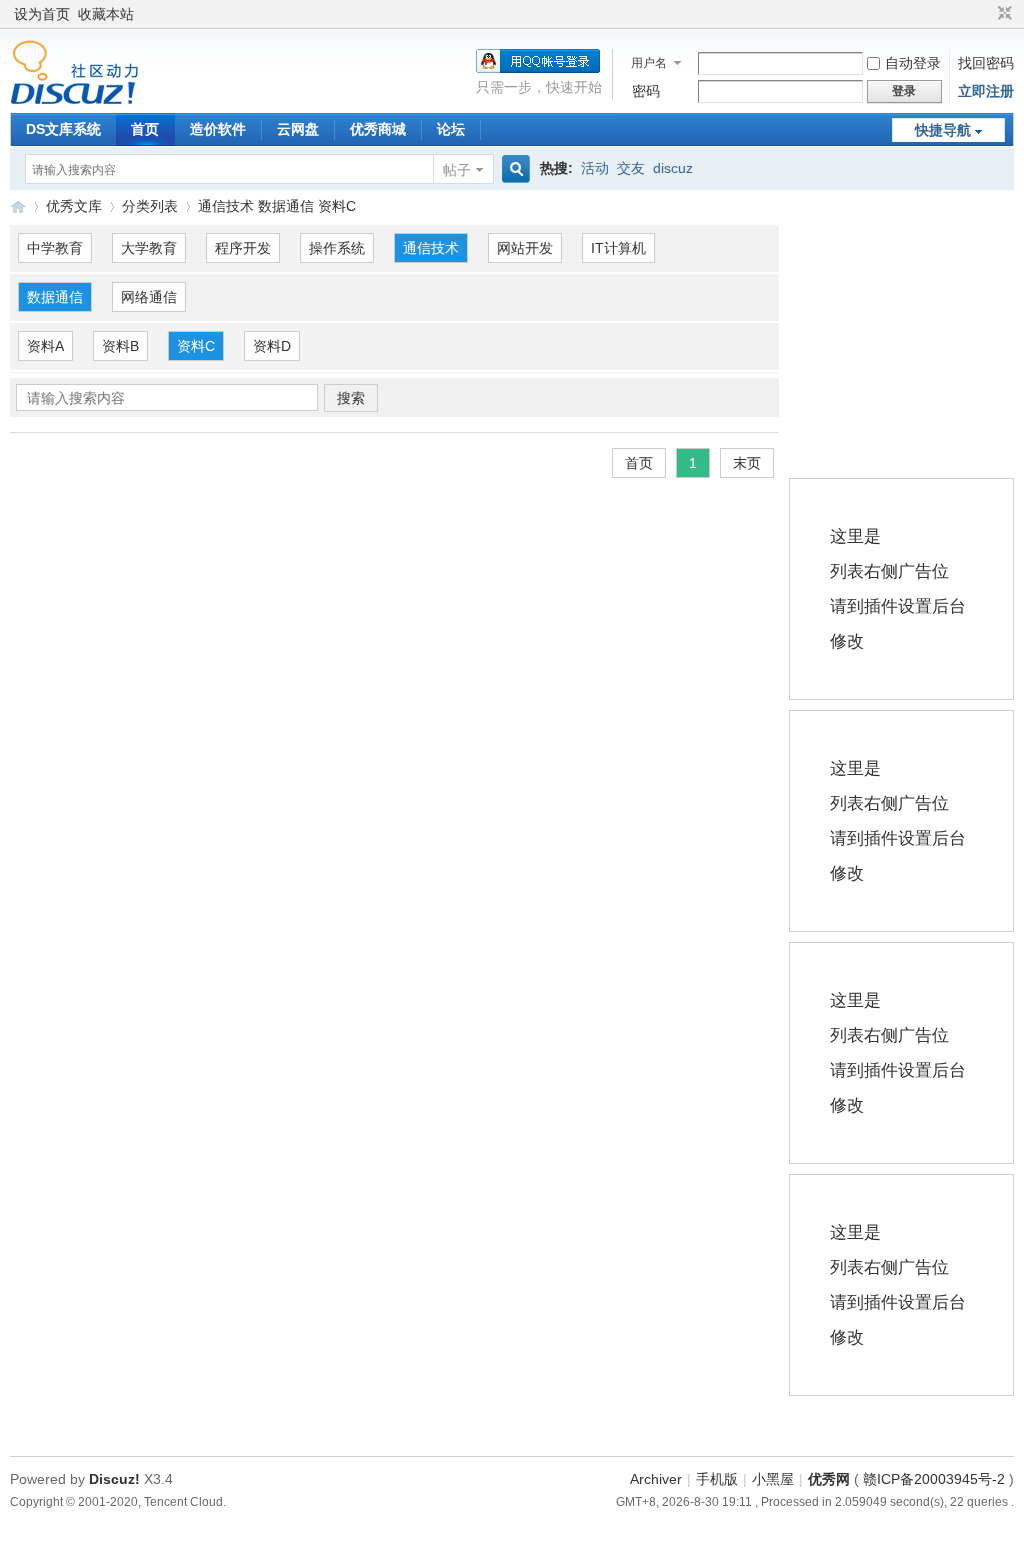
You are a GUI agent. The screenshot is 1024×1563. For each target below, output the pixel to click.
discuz (673, 168)
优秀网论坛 (18, 206)
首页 (145, 129)
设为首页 (42, 14)
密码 (646, 91)
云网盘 (298, 129)
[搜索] (513, 169)
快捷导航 (943, 130)
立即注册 (986, 91)
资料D (272, 346)
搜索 (351, 398)
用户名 (649, 63)
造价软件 (218, 129)
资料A (45, 346)
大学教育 (149, 248)
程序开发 (243, 248)
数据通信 (55, 297)
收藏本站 (106, 14)
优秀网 (829, 1479)
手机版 (717, 1479)
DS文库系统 (63, 129)
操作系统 (337, 248)
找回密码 (986, 63)
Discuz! (114, 1479)
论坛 (451, 129)
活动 (595, 168)
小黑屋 (773, 1479)
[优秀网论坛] (74, 100)
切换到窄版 (1002, 14)
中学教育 (55, 248)
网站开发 (525, 248)
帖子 (457, 170)
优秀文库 (74, 206)
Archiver (656, 1479)
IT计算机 (618, 248)
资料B (120, 346)
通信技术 (431, 248)
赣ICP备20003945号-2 (934, 1479)
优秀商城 (378, 129)
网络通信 (149, 297)
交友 (631, 168)
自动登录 (913, 63)
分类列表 (150, 206)
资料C (196, 346)
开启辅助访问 (986, 14)
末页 (747, 463)
